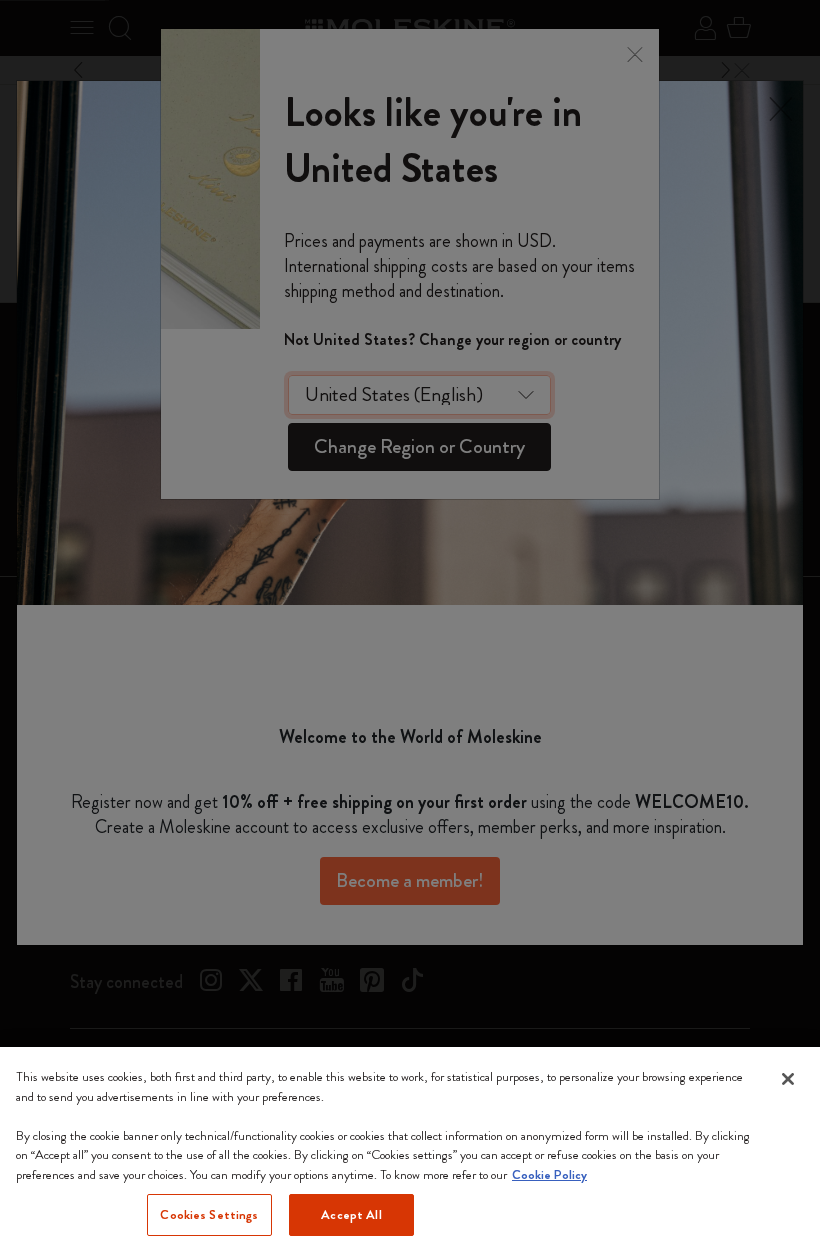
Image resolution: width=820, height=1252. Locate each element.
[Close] (788, 1079)
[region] (410, 1149)
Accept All (351, 1214)
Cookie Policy (549, 1174)
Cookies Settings (209, 1214)
